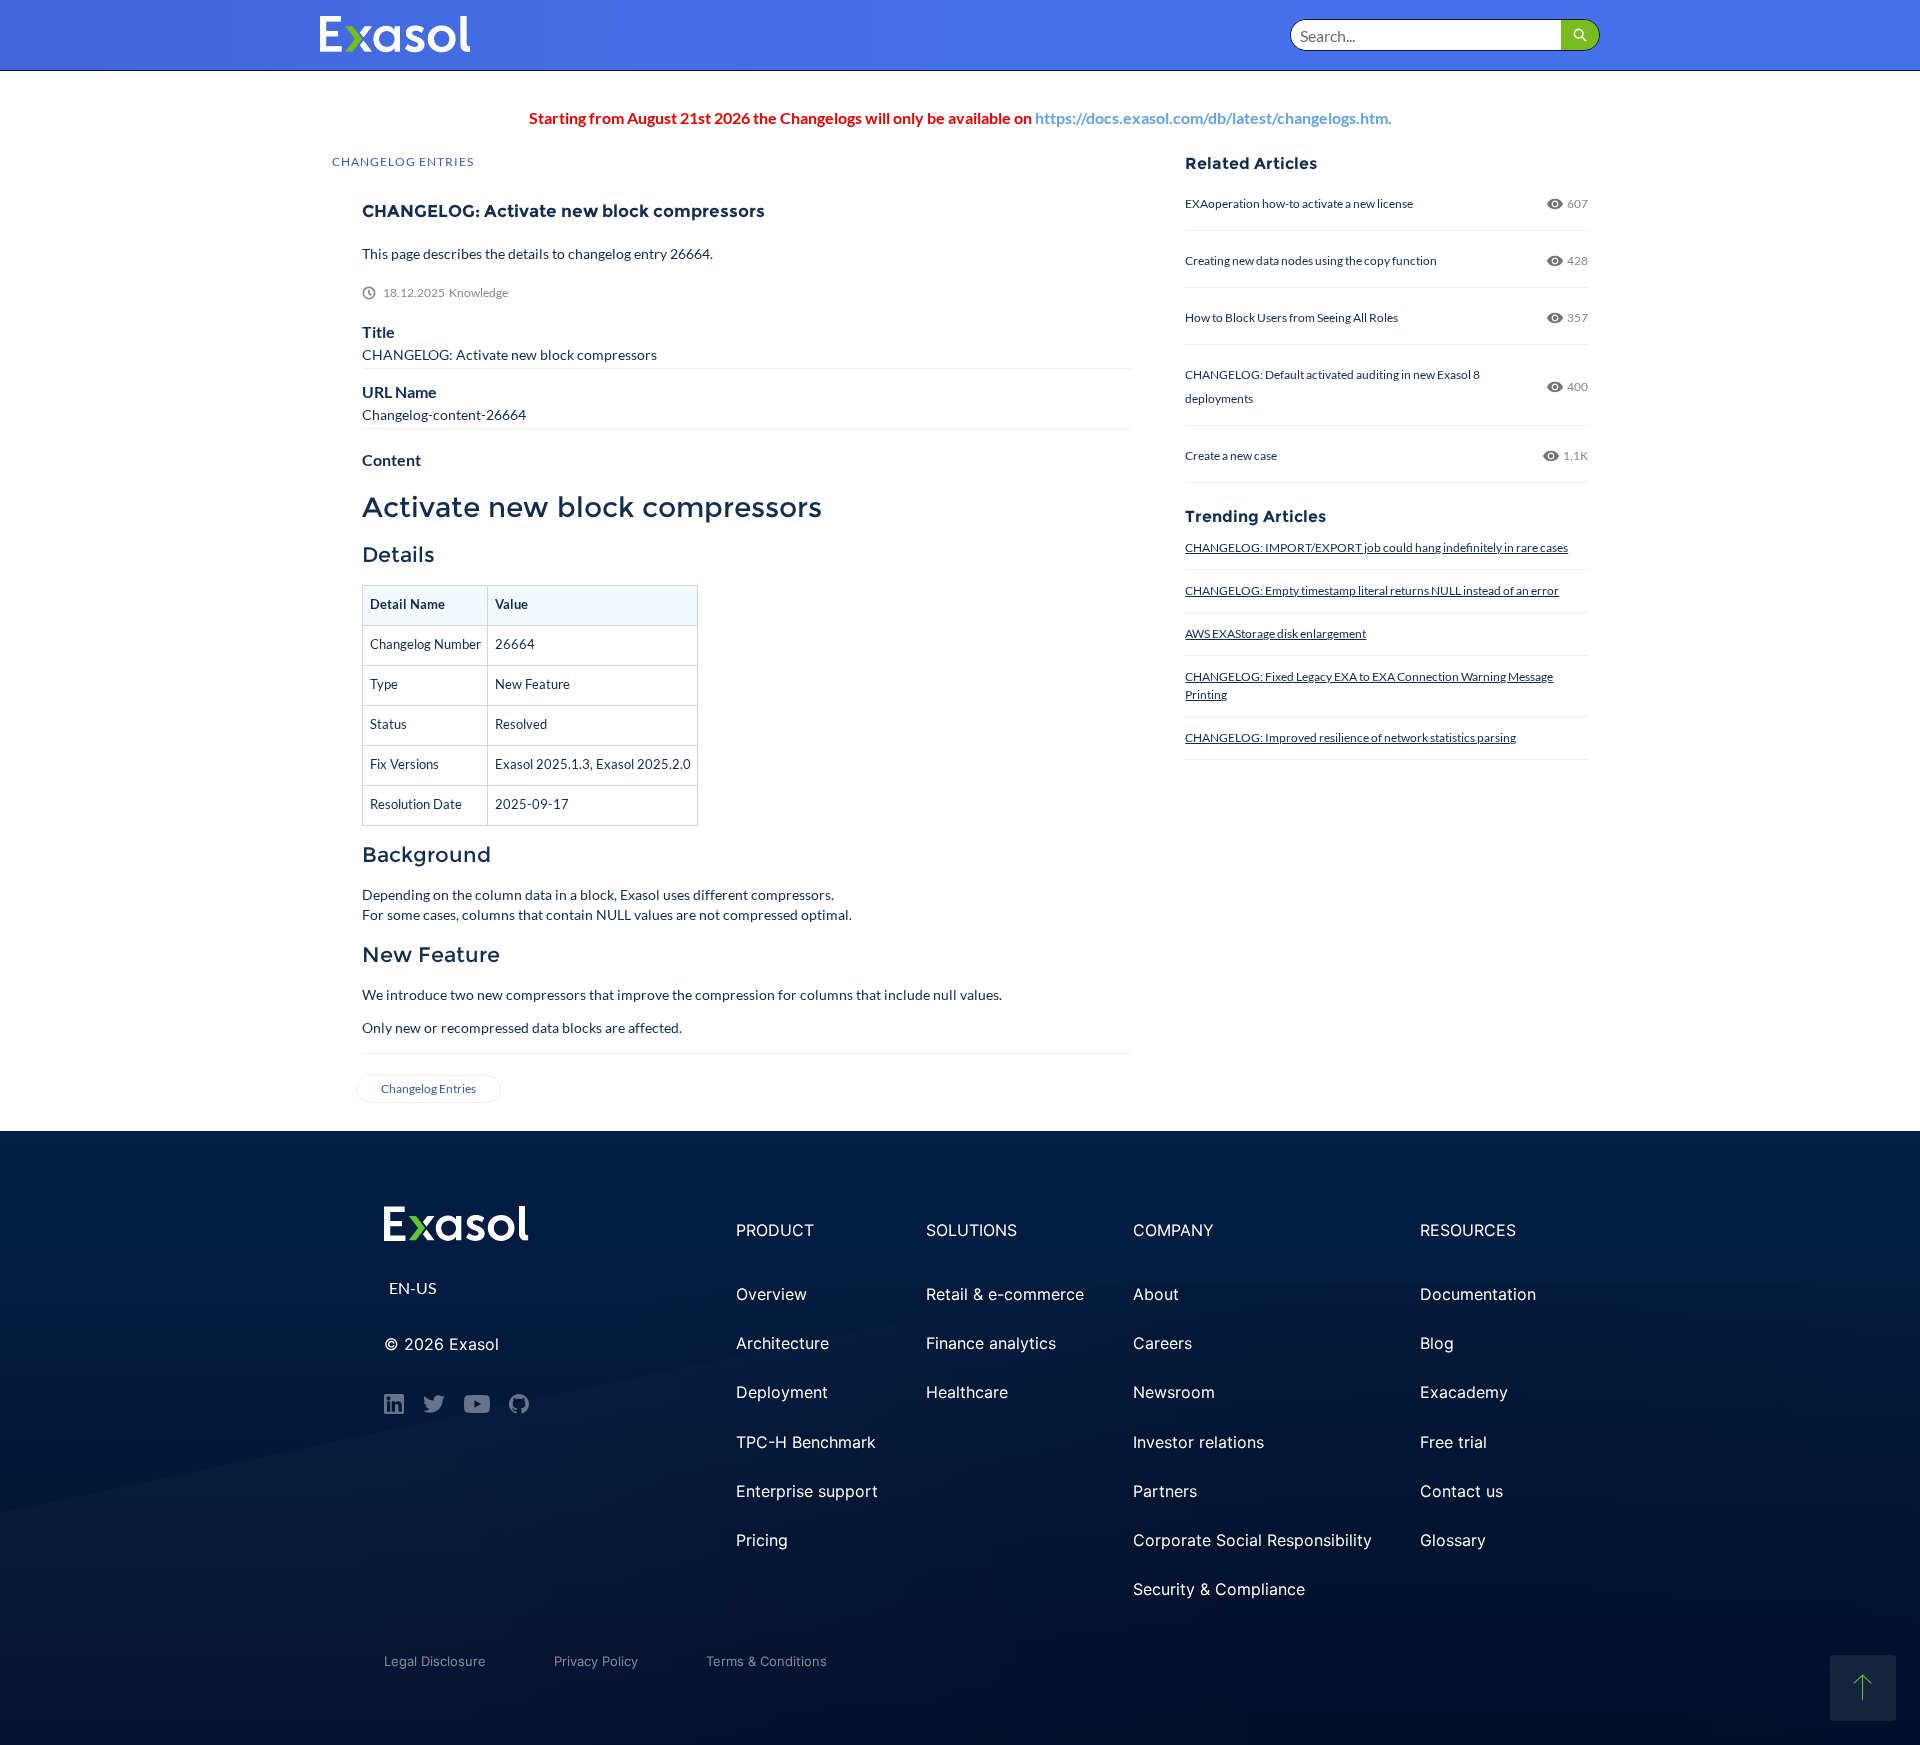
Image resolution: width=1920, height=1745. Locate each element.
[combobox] (1426, 35)
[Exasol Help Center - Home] (395, 35)
